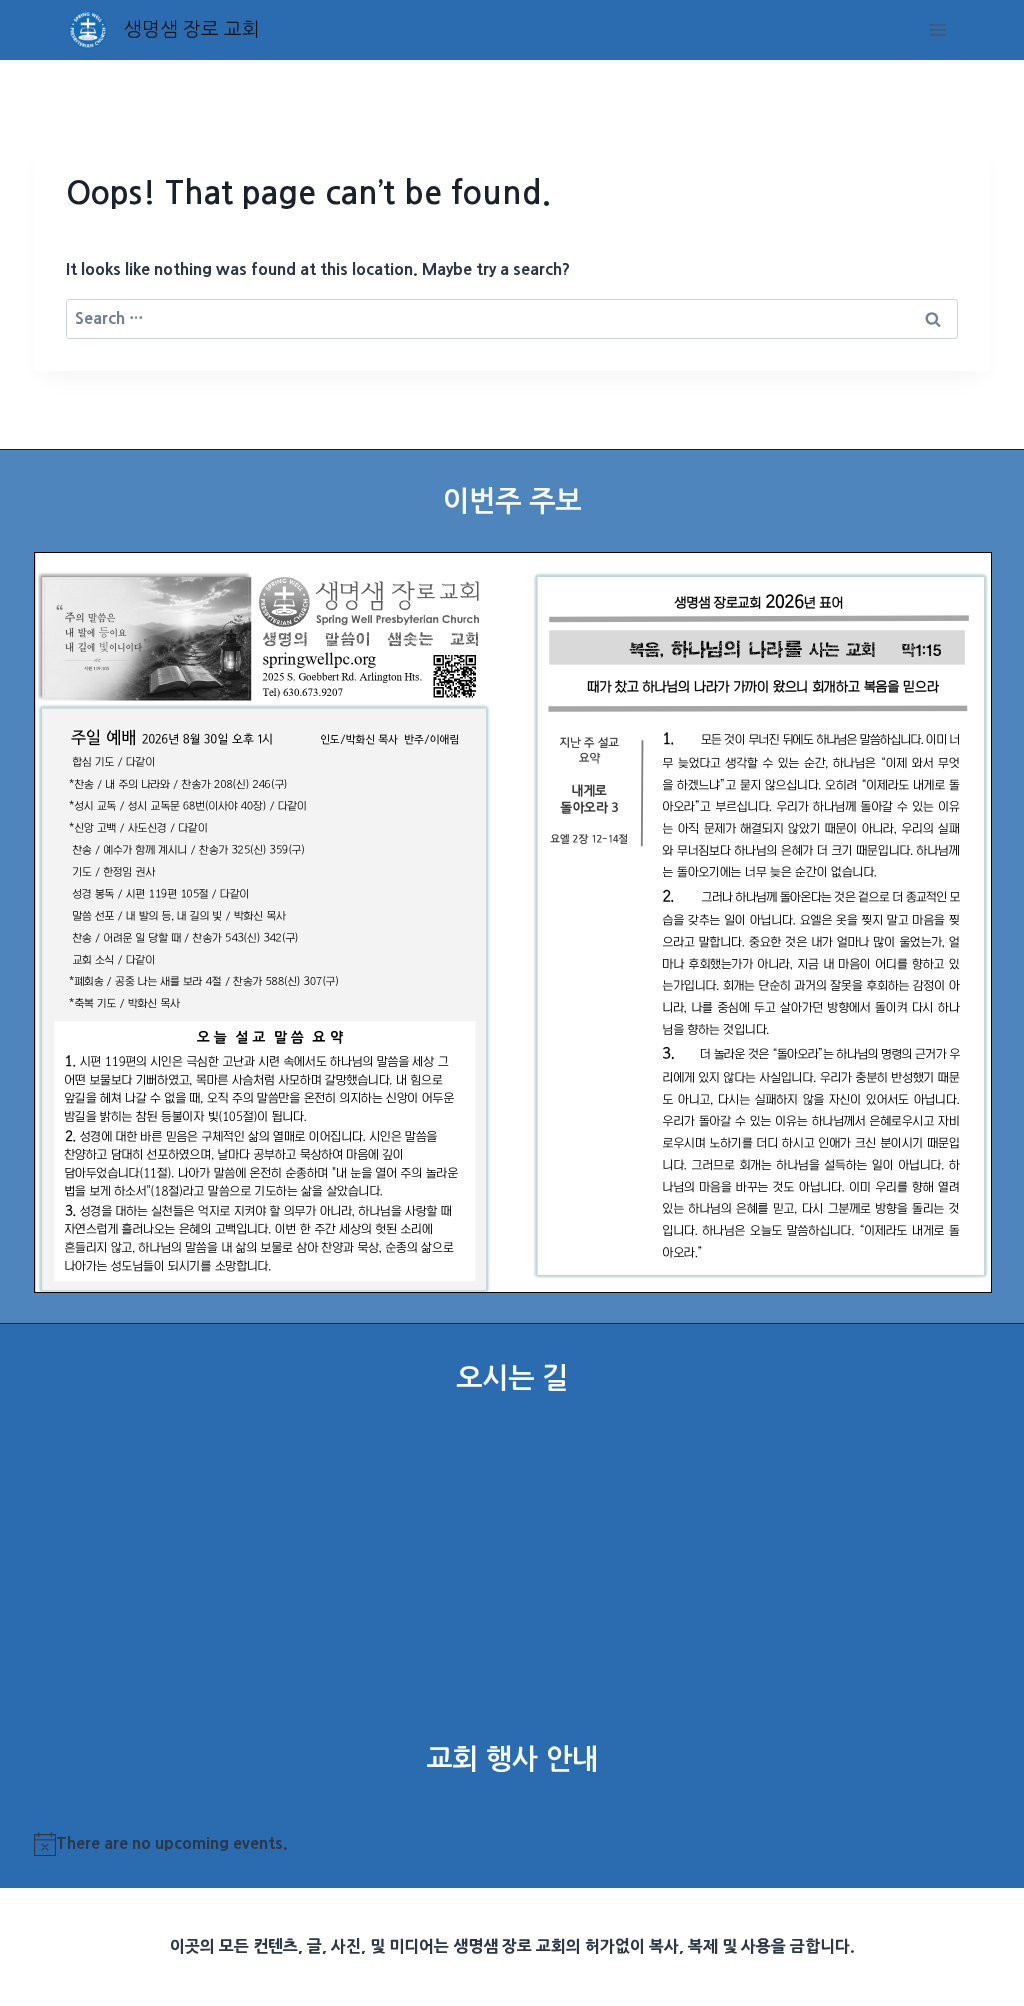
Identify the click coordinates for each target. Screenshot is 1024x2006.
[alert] (512, 1844)
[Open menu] (938, 29)
